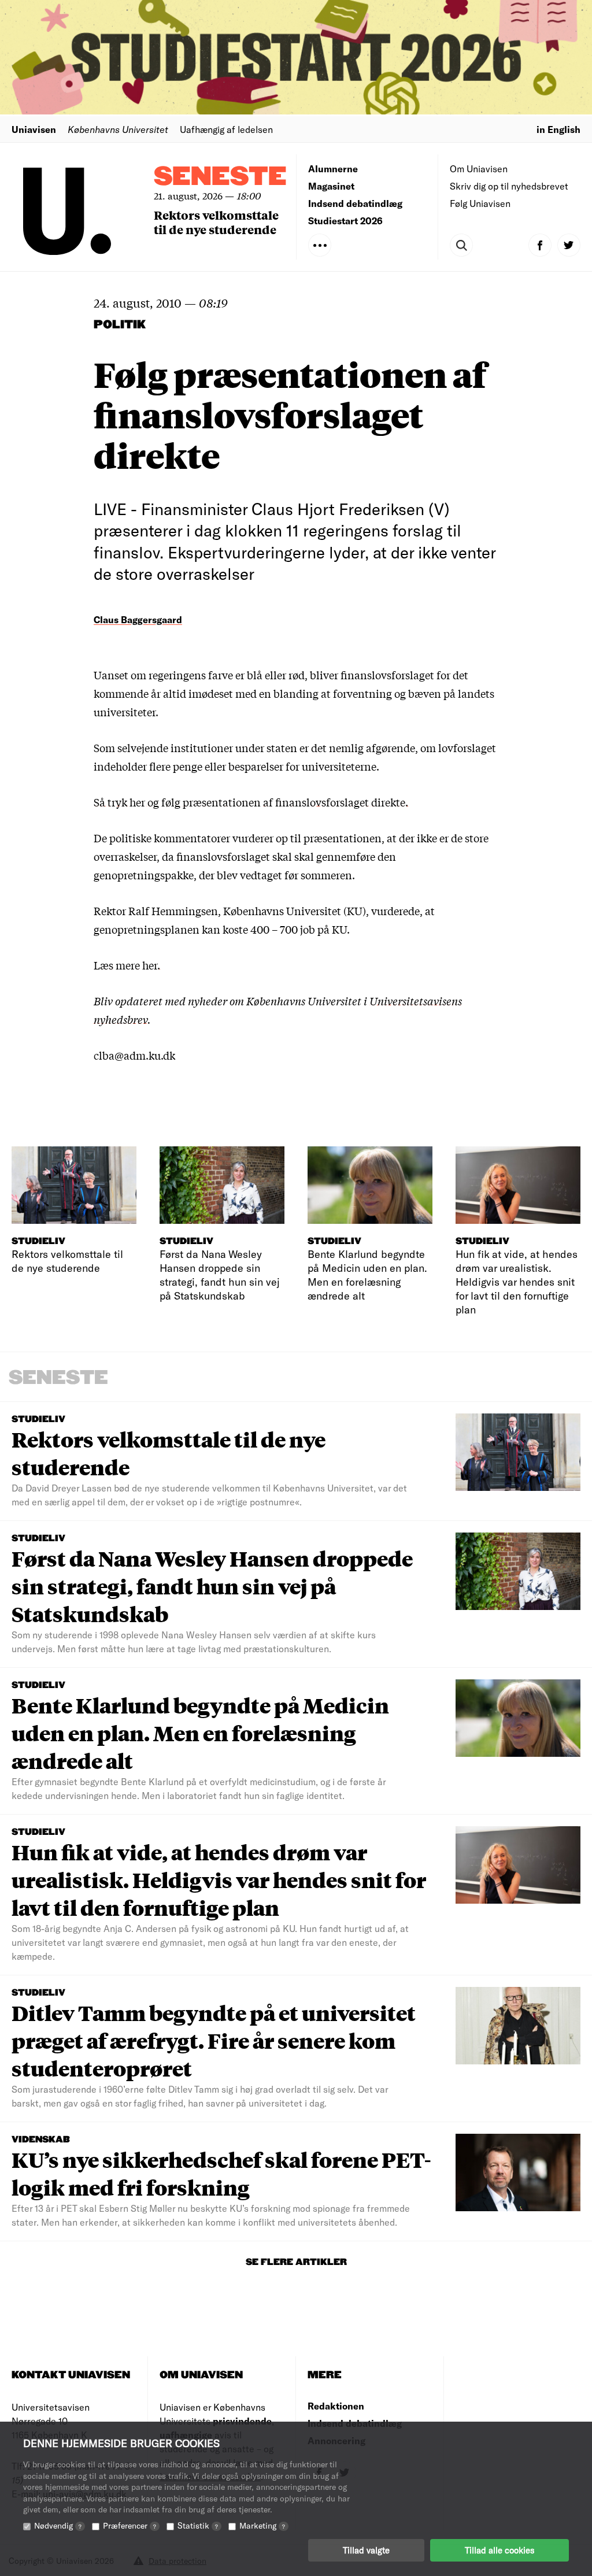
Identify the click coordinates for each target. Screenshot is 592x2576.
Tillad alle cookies (499, 2550)
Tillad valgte (366, 2550)
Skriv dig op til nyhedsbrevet (509, 186)
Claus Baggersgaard (138, 619)
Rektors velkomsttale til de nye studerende (216, 222)
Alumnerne (333, 169)
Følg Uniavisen (480, 203)
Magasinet (331, 186)
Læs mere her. (127, 965)
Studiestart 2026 (345, 221)
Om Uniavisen (479, 169)
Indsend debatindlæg (355, 203)
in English (558, 129)
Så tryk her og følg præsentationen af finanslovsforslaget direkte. (251, 802)
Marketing (262, 2525)
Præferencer (129, 2525)
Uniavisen (34, 129)
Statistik (198, 2525)
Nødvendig (58, 2525)
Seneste (220, 177)
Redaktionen (336, 2406)
